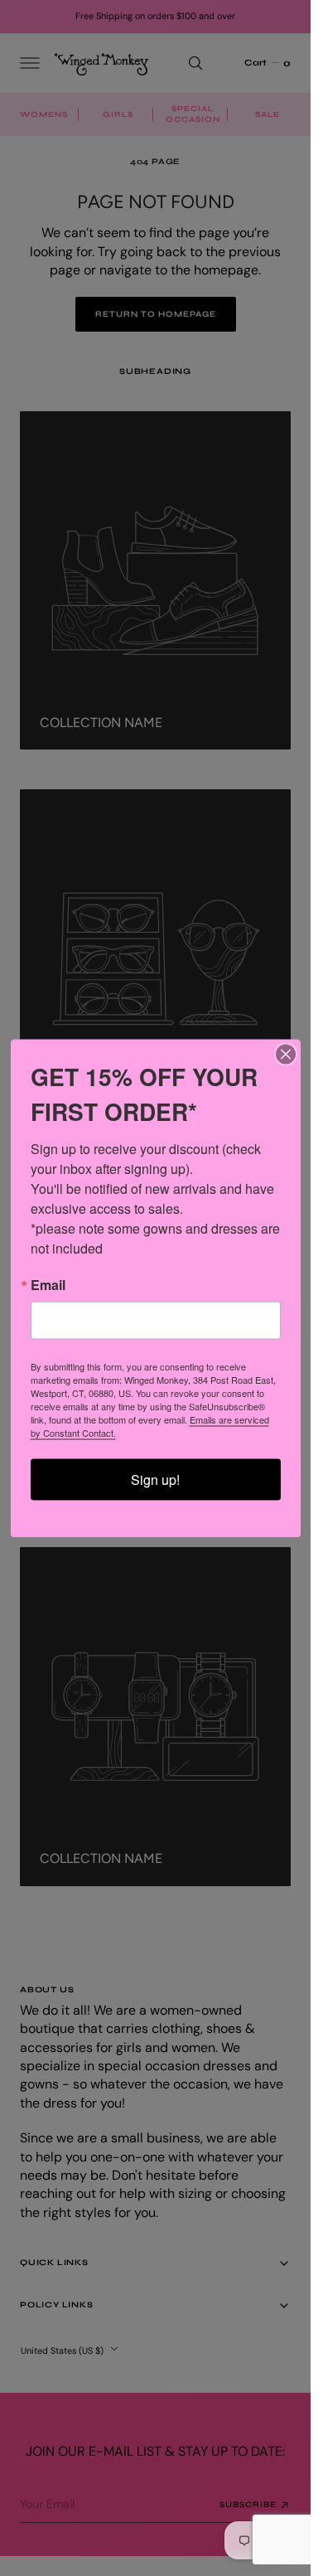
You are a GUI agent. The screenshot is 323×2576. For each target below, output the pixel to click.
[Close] (286, 1054)
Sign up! (155, 1479)
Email (48, 1284)
